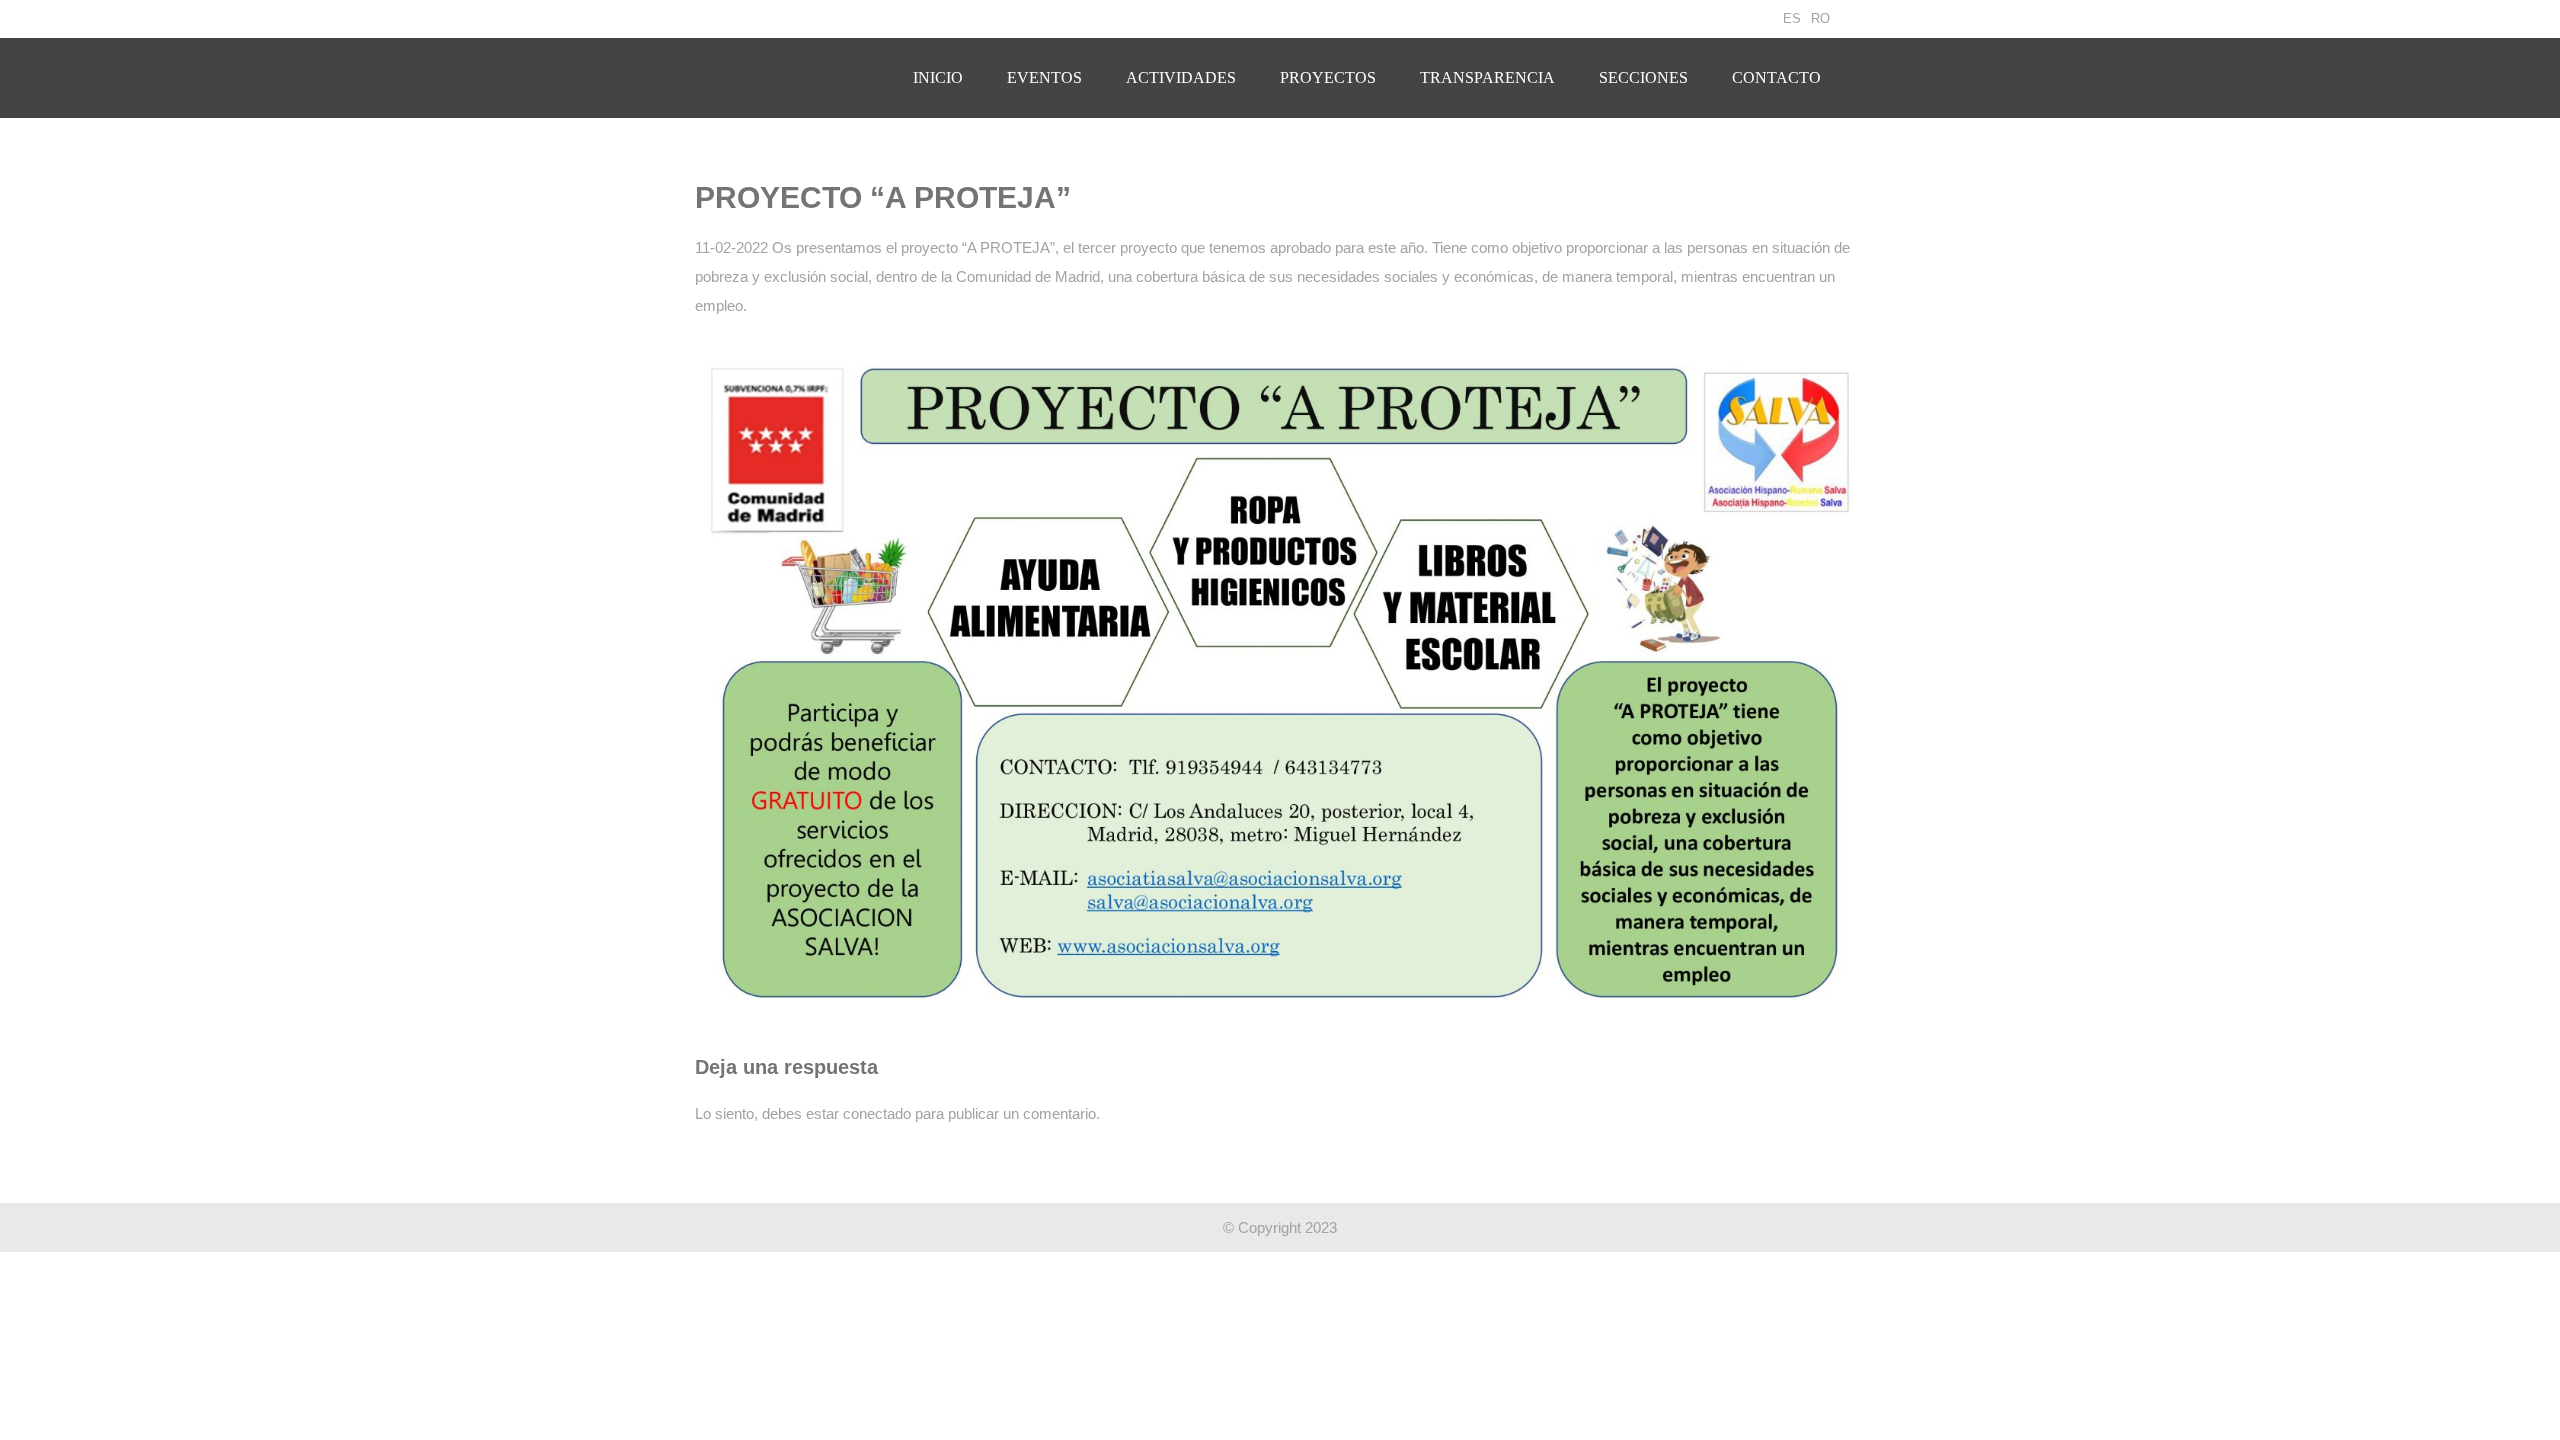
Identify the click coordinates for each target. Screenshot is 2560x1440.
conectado (877, 1113)
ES (1792, 18)
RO (1820, 18)
